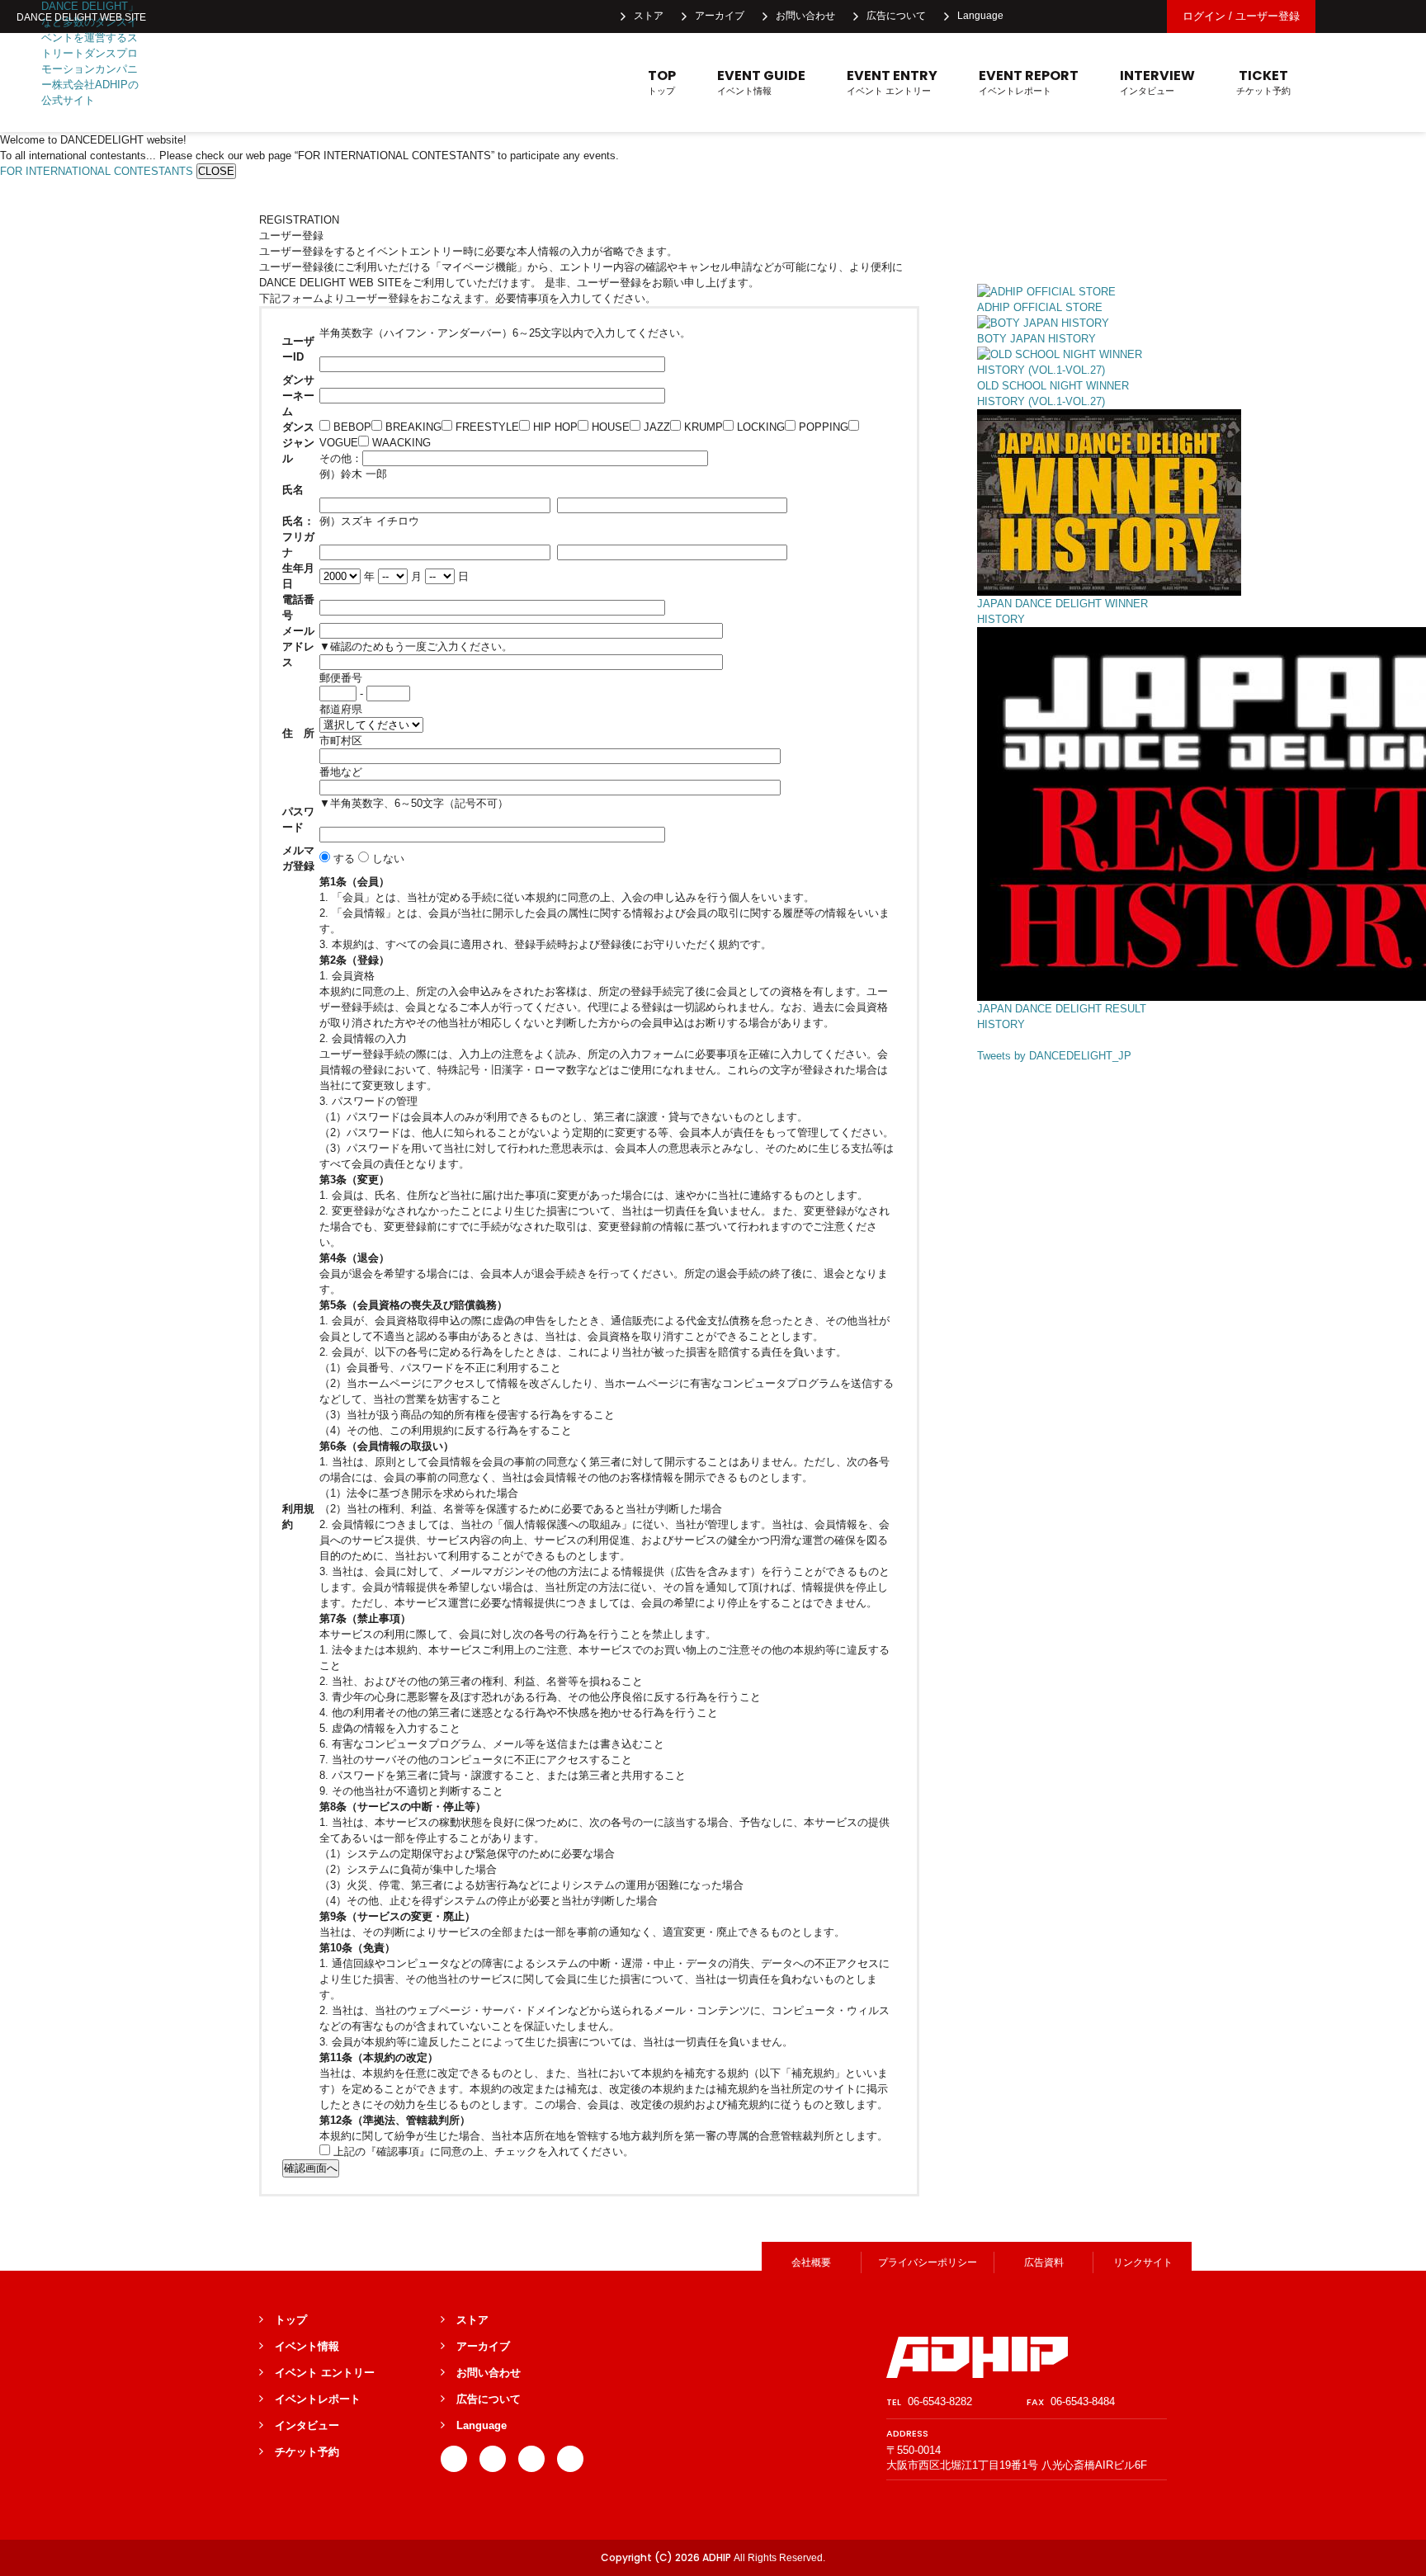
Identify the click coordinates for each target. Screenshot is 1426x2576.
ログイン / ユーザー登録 (1241, 16)
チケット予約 (1263, 82)
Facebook (1032, 17)
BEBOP (351, 427)
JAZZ (655, 427)
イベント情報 (761, 82)
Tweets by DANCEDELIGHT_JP (1054, 1056)
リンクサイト (1143, 2262)
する (342, 859)
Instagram (1104, 17)
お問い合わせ (805, 16)
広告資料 (1044, 2262)
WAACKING (400, 443)
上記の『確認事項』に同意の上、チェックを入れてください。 (482, 2151)
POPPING (822, 427)
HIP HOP (554, 427)
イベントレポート (1029, 82)
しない (387, 859)
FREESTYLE (486, 427)
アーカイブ (720, 16)
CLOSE (216, 171)
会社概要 (811, 2262)
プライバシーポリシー (928, 2262)
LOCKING (759, 427)
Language (980, 16)
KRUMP (702, 427)
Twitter (1068, 17)
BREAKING (412, 427)
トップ (662, 82)
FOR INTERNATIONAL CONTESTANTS (97, 171)
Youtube (1140, 17)
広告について (896, 16)
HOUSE (609, 427)
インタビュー (1157, 82)
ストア (649, 16)
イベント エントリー (892, 82)
